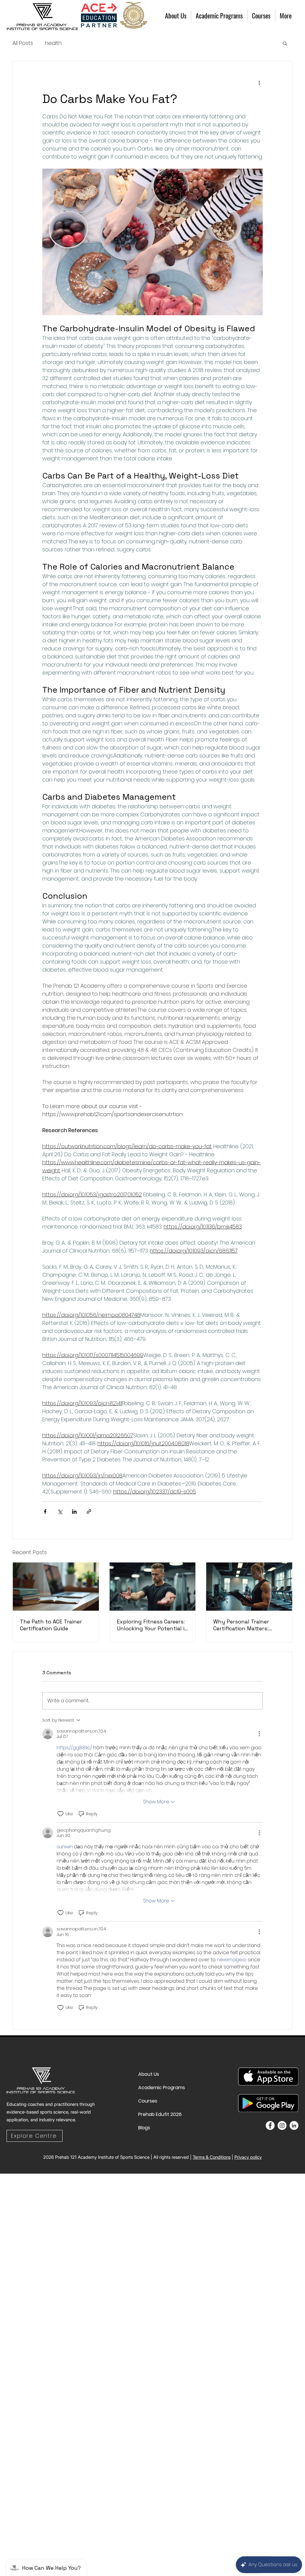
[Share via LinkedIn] (74, 1511)
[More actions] (259, 83)
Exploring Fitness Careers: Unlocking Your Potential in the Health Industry (152, 1625)
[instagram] (282, 2125)
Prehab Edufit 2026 (152, 2114)
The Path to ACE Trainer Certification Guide (51, 1625)
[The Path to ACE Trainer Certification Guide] (56, 1587)
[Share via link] (89, 1511)
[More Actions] (259, 1734)
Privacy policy (248, 2157)
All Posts (23, 43)
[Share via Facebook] (45, 1511)
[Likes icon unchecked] (60, 1814)
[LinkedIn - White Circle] (294, 2125)
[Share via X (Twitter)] (60, 1511)
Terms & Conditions (212, 2157)
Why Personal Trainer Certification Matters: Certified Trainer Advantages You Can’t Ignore (242, 1625)
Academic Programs (152, 2088)
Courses (148, 2101)
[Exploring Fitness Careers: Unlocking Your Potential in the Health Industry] (153, 1587)
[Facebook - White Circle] (270, 2125)
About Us (149, 2074)
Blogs (144, 2128)
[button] (285, 43)
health (53, 43)
